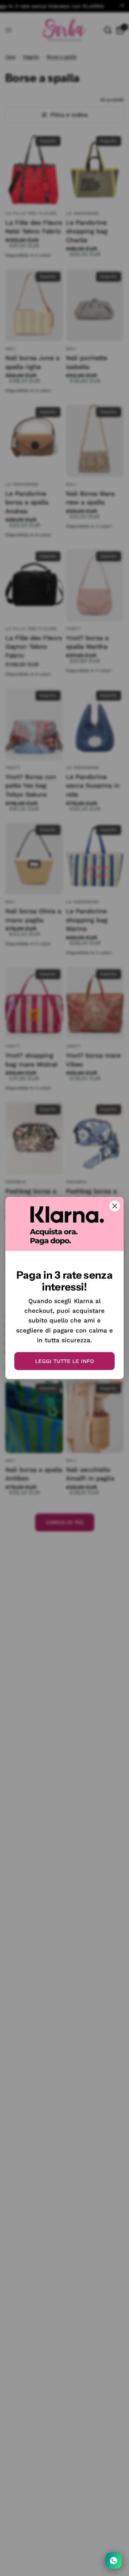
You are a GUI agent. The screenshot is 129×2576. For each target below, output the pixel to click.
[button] (64, 1361)
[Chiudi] (115, 1206)
